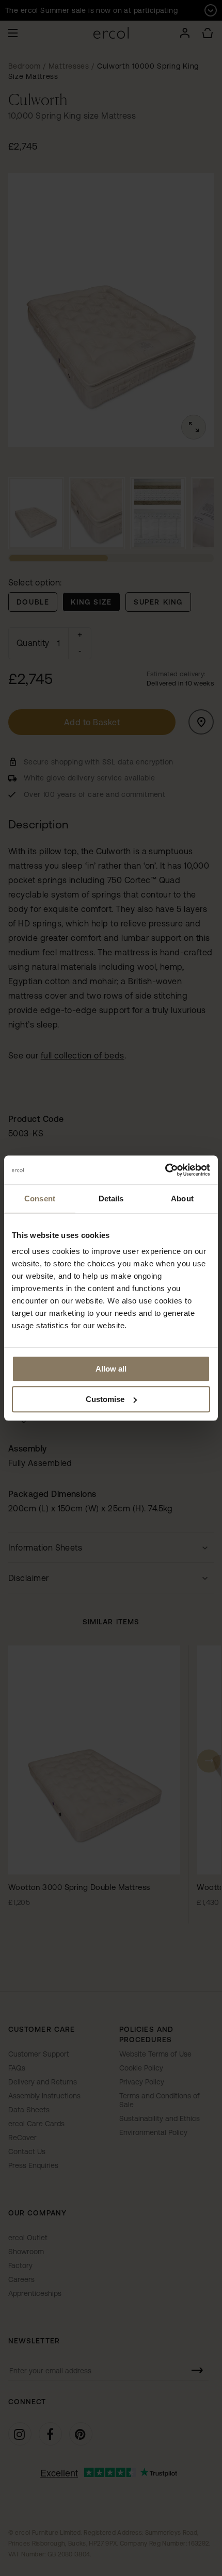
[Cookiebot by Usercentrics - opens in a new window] (165, 1170)
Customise (105, 1399)
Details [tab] (111, 1199)
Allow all (111, 1369)
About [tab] (182, 1199)
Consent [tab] (40, 1199)
